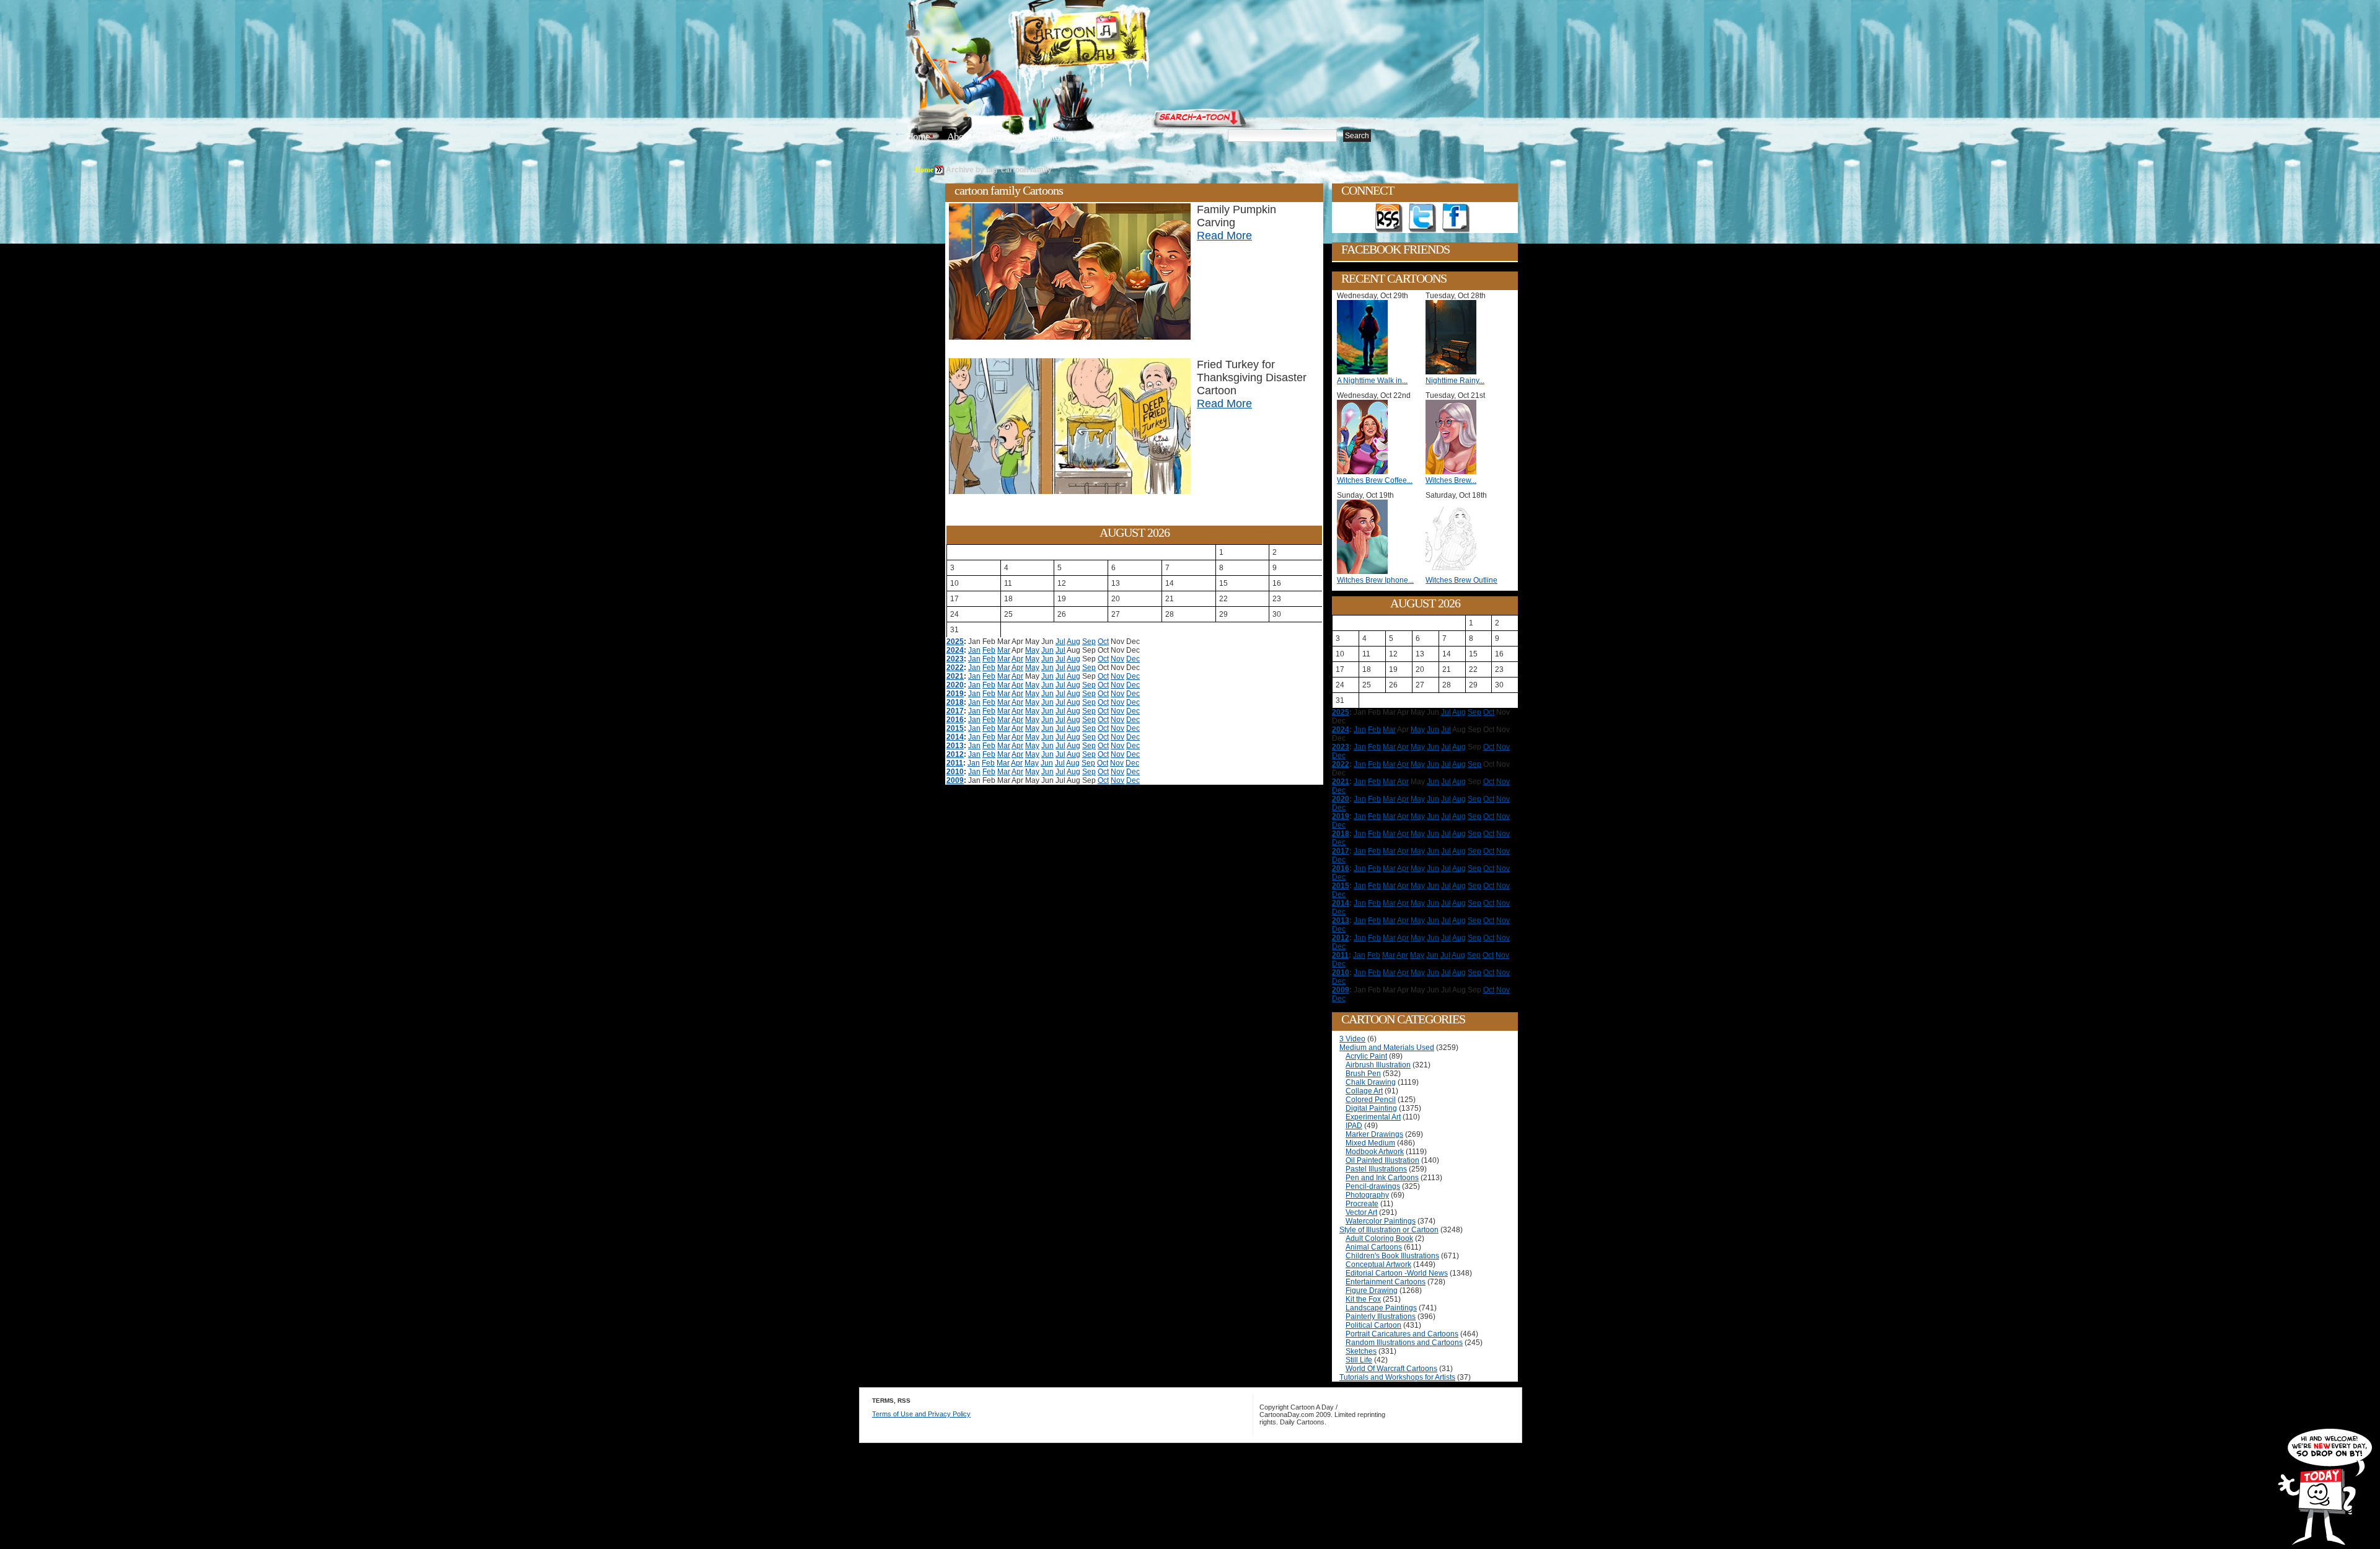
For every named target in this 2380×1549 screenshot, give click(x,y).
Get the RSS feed (1389, 218)
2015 (955, 728)
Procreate (1362, 1204)
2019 (955, 694)
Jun (1047, 650)
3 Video (1352, 1039)
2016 (955, 720)
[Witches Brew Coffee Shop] (1365, 472)
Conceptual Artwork (1378, 1264)
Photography (1367, 1195)
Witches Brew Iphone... (1375, 580)
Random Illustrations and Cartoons (1404, 1343)
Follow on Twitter (1422, 218)
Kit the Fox (1363, 1299)
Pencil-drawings (1373, 1186)
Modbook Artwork (1375, 1152)
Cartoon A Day (1112, 41)
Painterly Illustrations (1381, 1317)
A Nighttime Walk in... (1372, 381)
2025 (955, 642)
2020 (955, 685)
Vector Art (1361, 1212)
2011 (955, 763)
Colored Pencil (1371, 1100)
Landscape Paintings (1381, 1308)
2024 (955, 650)
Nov (1117, 659)
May (1032, 650)
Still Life (1359, 1360)
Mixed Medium (1370, 1143)
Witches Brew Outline (1461, 580)
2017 (955, 711)
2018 (955, 702)
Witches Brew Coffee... (1375, 480)
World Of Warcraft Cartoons (1391, 1369)
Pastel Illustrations (1376, 1169)
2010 (955, 772)
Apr (1017, 659)
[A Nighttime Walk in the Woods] (1365, 372)
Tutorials (1059, 137)
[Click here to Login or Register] (1396, 115)
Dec (1133, 659)
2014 (955, 737)
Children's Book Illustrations (1392, 1256)
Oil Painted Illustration (1382, 1160)
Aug (1073, 642)
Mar (1004, 650)
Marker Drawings (1374, 1134)
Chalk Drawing (1371, 1082)
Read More (1224, 236)
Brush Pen (1363, 1074)
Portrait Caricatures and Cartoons (1402, 1334)
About (959, 137)
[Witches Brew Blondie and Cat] (1454, 472)
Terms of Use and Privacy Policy (921, 1414)
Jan (974, 650)
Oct (1103, 642)
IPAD (1354, 1126)
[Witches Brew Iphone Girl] (1365, 571)
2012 (955, 754)
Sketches (1361, 1351)
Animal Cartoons (1374, 1247)
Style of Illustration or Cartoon (1389, 1230)
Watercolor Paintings (1381, 1221)
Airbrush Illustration (1378, 1065)
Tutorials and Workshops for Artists (1397, 1377)
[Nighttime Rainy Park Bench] (1454, 372)
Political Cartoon (1373, 1325)
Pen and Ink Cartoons (1382, 1178)
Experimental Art (1373, 1117)
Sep (1089, 642)
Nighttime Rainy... (1455, 381)
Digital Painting (1371, 1108)
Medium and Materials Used (1387, 1048)
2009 (955, 780)
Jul (1060, 642)
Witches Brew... (1451, 480)
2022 (955, 668)
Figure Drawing (1372, 1291)
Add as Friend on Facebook (1456, 218)
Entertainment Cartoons (1386, 1282)
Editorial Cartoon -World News (1397, 1273)
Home (918, 137)
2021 (955, 676)
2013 (955, 746)
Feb (989, 650)
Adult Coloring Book (1379, 1238)
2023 (955, 659)
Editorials (1007, 137)
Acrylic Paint (1366, 1056)
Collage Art (1364, 1091)
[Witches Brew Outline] (1454, 571)
